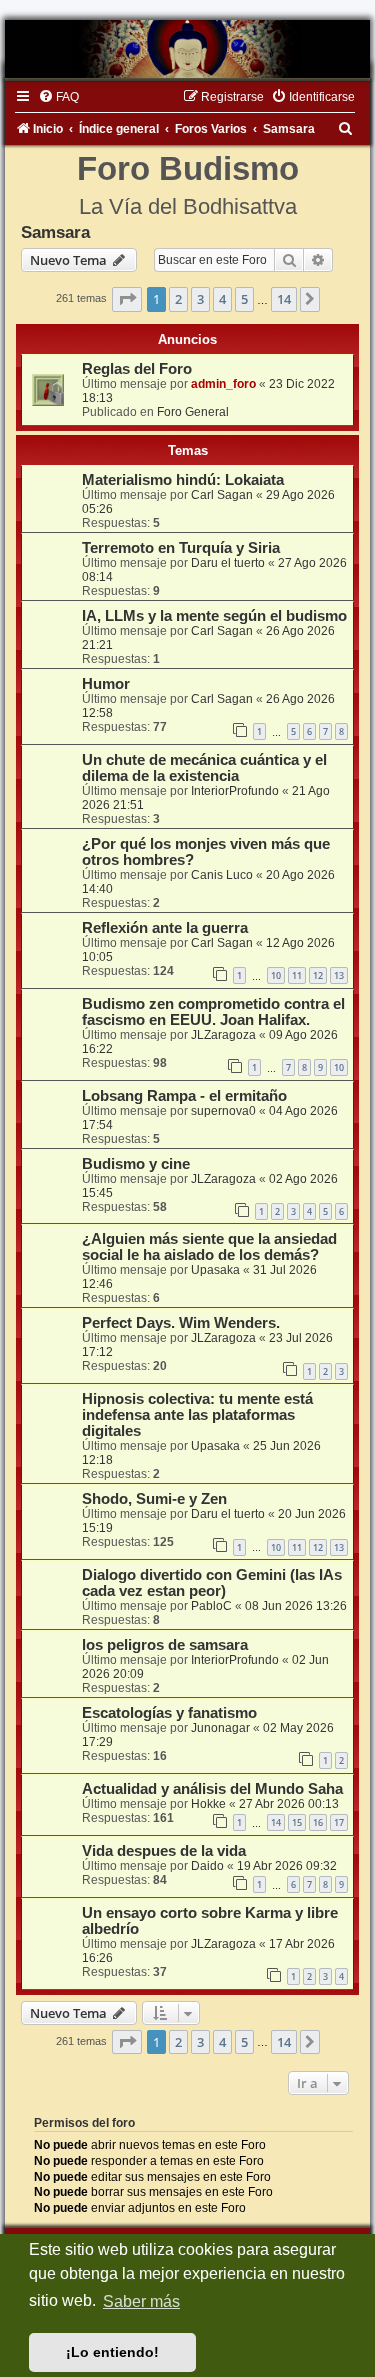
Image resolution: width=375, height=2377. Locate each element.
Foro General (193, 412)
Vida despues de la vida (164, 1851)
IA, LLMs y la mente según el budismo (214, 616)
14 (276, 1822)
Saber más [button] (141, 2301)
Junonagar (220, 1728)
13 (339, 975)
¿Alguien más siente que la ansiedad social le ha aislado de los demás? (209, 1247)
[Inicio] (187, 49)
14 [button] (284, 299)
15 (297, 1822)
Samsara (55, 232)
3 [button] (200, 299)
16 (318, 1822)
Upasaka (215, 1270)
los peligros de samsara (165, 1645)
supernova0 (223, 1111)
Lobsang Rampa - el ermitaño (184, 1096)
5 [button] (244, 299)
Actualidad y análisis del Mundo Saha (212, 1789)
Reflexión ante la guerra (165, 928)
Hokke (208, 1804)
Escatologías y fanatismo (169, 1713)
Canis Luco (222, 875)
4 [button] (222, 299)
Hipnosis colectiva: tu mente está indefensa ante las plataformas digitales (197, 1415)
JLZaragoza (223, 1035)
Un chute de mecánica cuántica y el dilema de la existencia (204, 768)
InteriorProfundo (235, 791)
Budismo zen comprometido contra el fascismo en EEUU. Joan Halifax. (213, 1012)
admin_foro (223, 384)
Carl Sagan (222, 495)
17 (339, 1822)
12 (318, 975)
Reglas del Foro (137, 369)
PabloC (211, 1606)
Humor (106, 684)
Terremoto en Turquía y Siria (181, 548)
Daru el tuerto (228, 563)
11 (297, 975)
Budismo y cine (136, 1164)
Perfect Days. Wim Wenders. (181, 1323)
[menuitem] (58, 97)
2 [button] (178, 299)
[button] (127, 299)
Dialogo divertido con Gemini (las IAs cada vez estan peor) (212, 1583)
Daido (207, 1866)
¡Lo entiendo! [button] (112, 2352)
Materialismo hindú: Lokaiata (183, 480)
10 (276, 975)
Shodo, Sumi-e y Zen (154, 1499)
